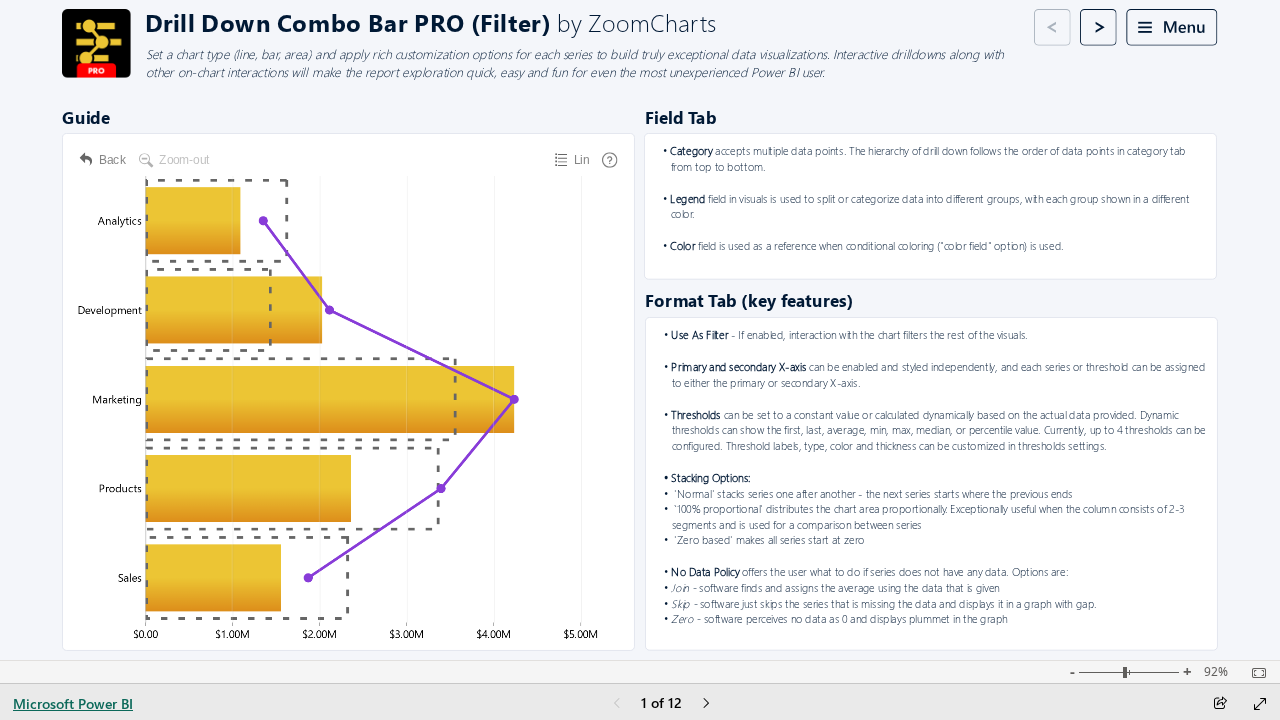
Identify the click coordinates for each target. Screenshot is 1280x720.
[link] (96, 43)
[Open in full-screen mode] (1260, 704)
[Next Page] (706, 704)
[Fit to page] (1254, 673)
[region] (639, 330)
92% (1216, 672)
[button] (1052, 27)
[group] (529, 21)
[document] (530, 22)
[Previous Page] (617, 704)
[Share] (1220, 704)
